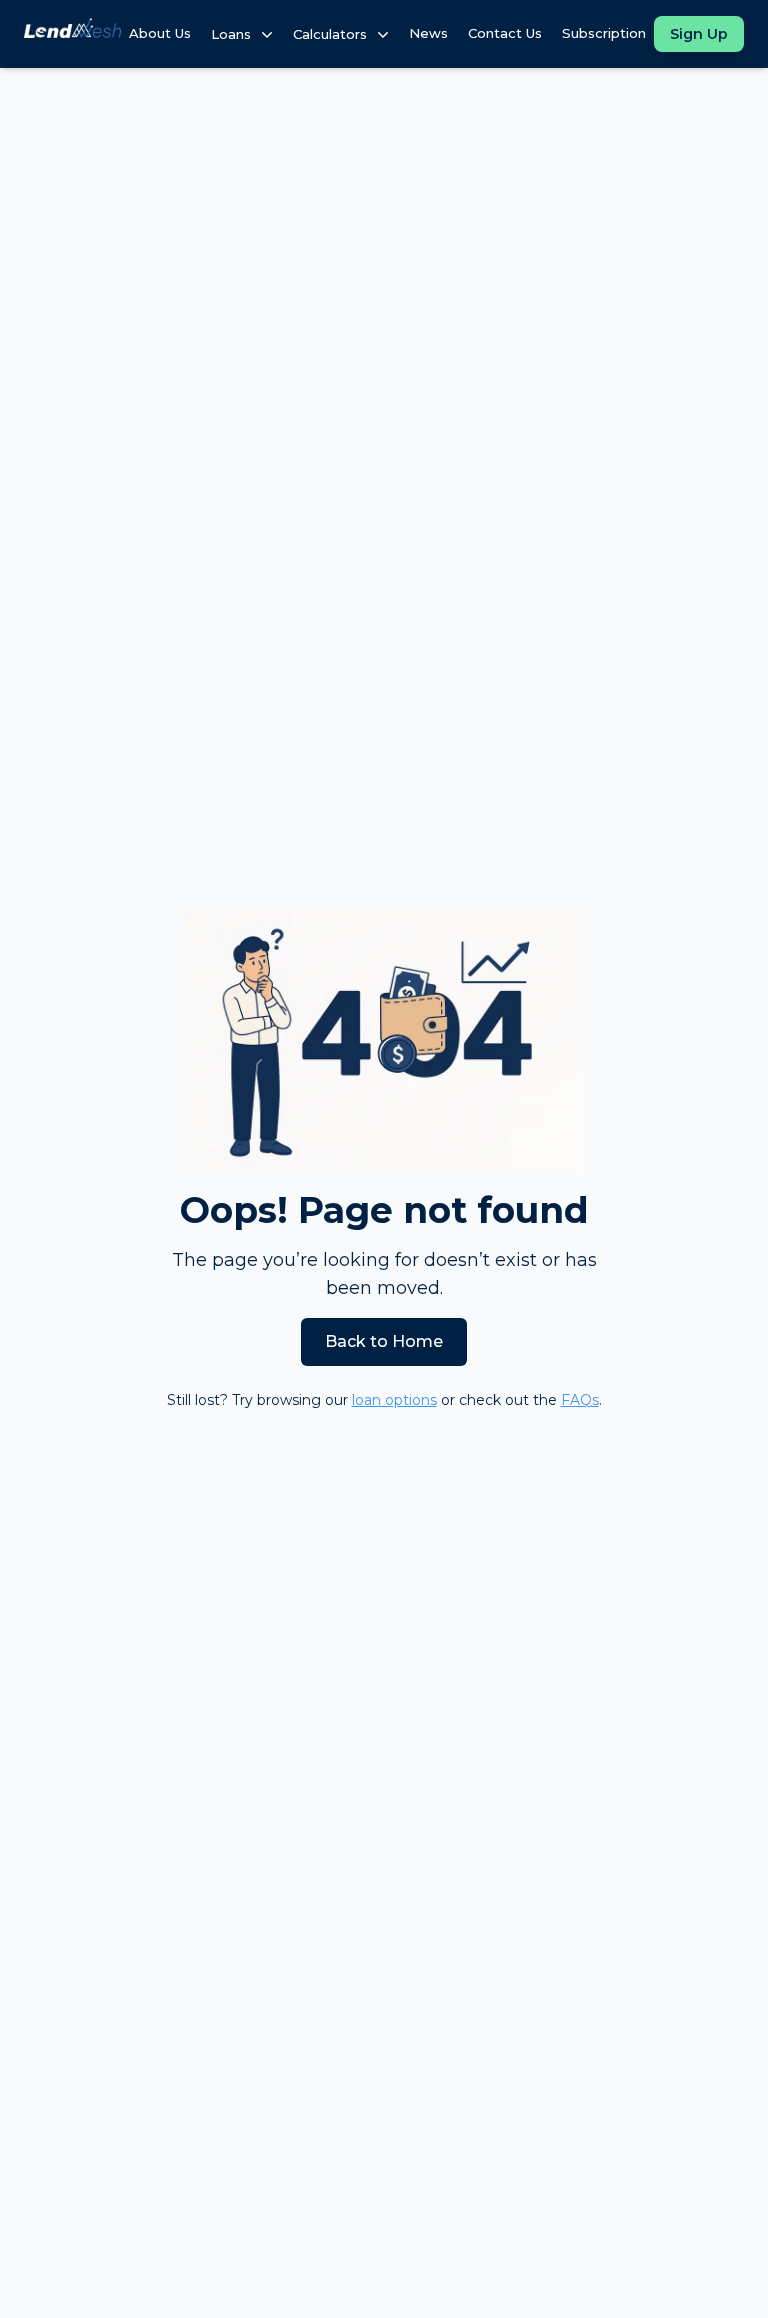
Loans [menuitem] (231, 34)
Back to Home (384, 1341)
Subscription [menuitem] (604, 33)
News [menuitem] (428, 33)
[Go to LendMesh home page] (72, 33)
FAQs (580, 1400)
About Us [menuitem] (160, 33)
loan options (394, 1400)
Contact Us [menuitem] (505, 33)
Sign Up (699, 34)
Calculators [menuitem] (330, 34)
